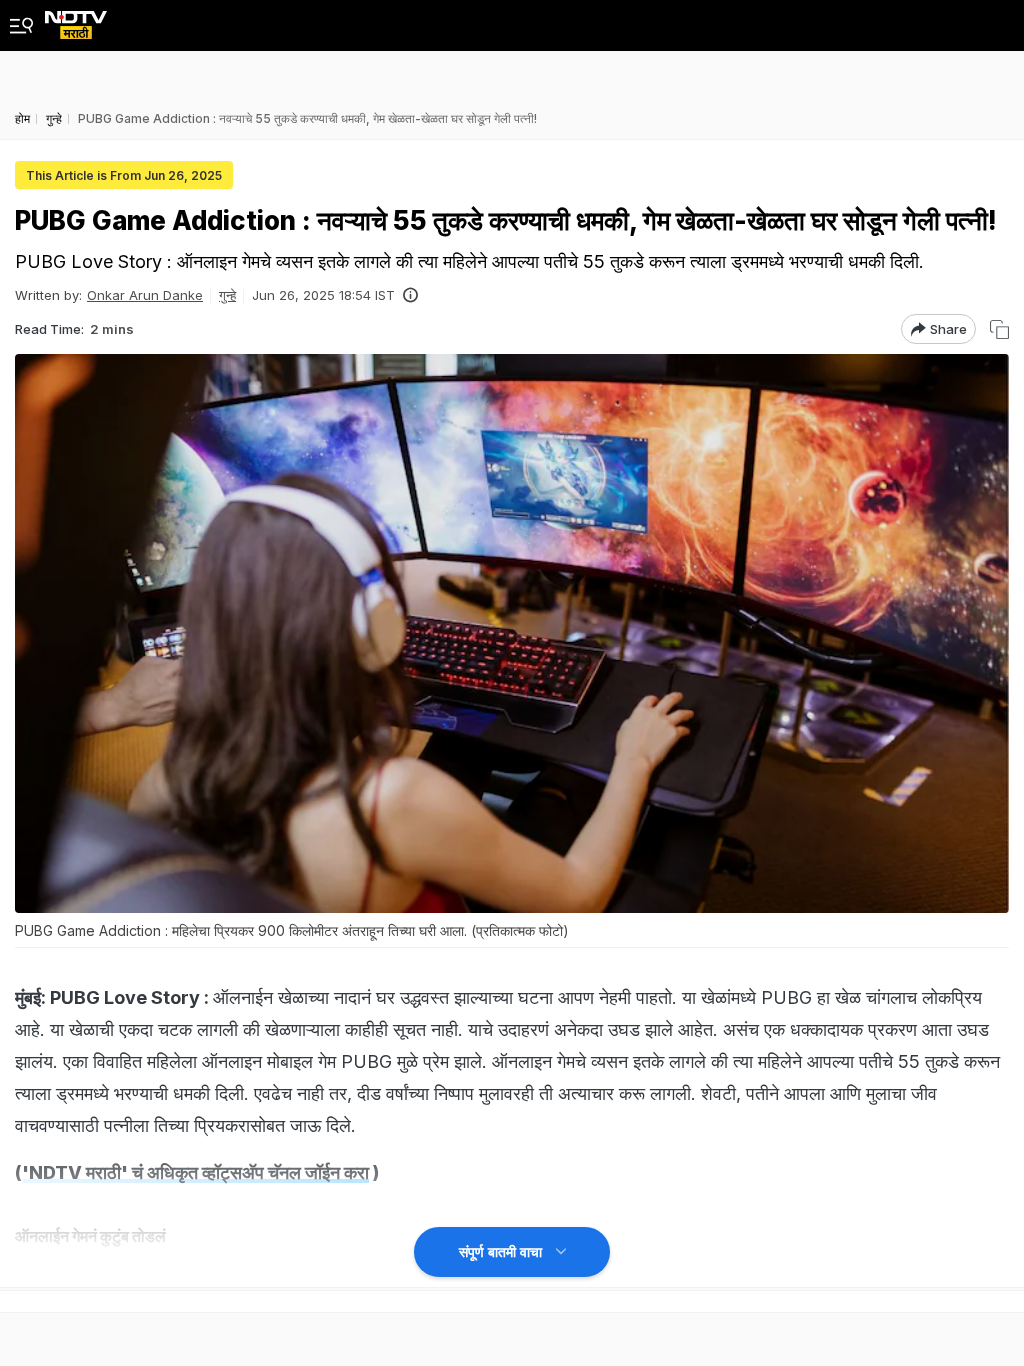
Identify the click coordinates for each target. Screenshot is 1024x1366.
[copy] (999, 329)
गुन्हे (227, 295)
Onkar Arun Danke (145, 295)
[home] (76, 19)
